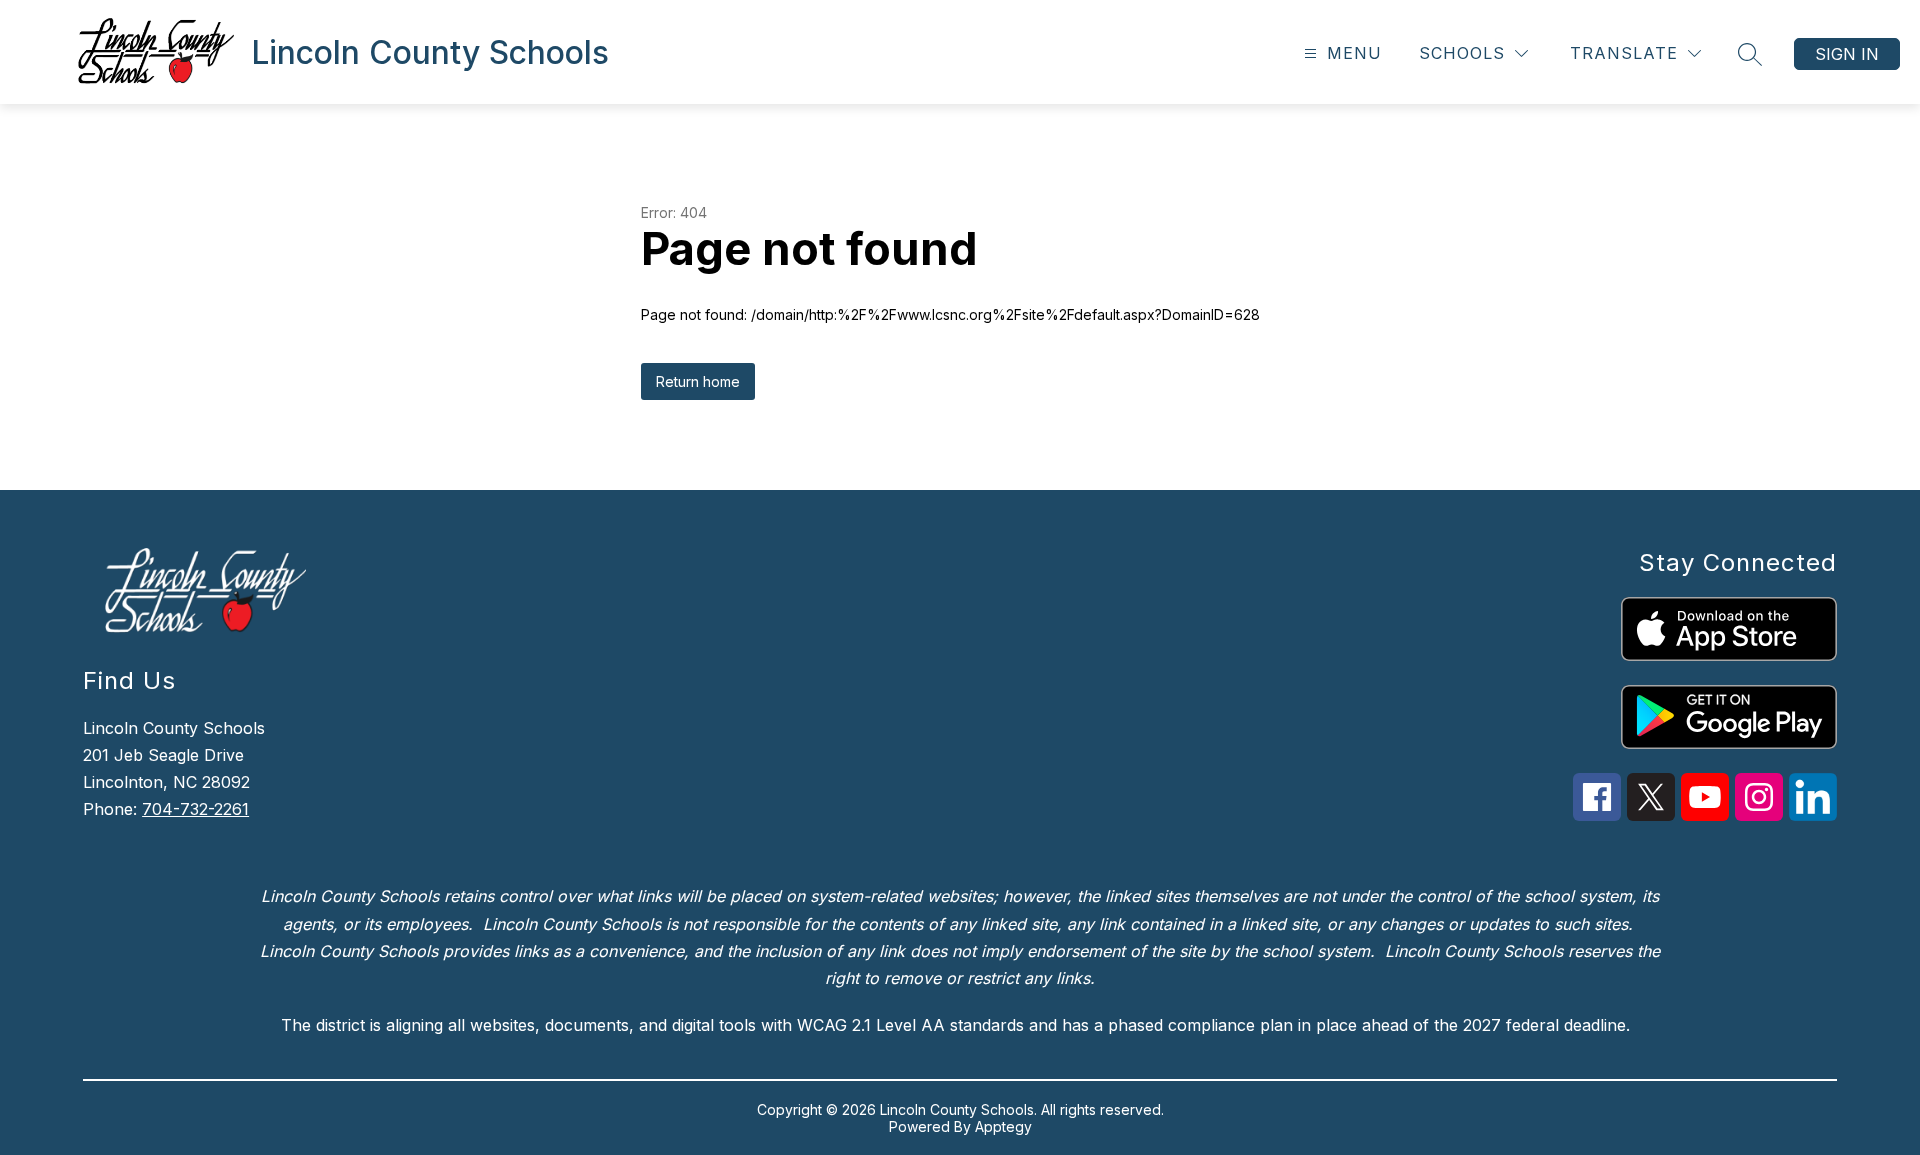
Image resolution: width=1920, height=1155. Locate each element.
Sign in (1847, 54)
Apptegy (1003, 1126)
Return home (698, 381)
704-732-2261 (195, 809)
